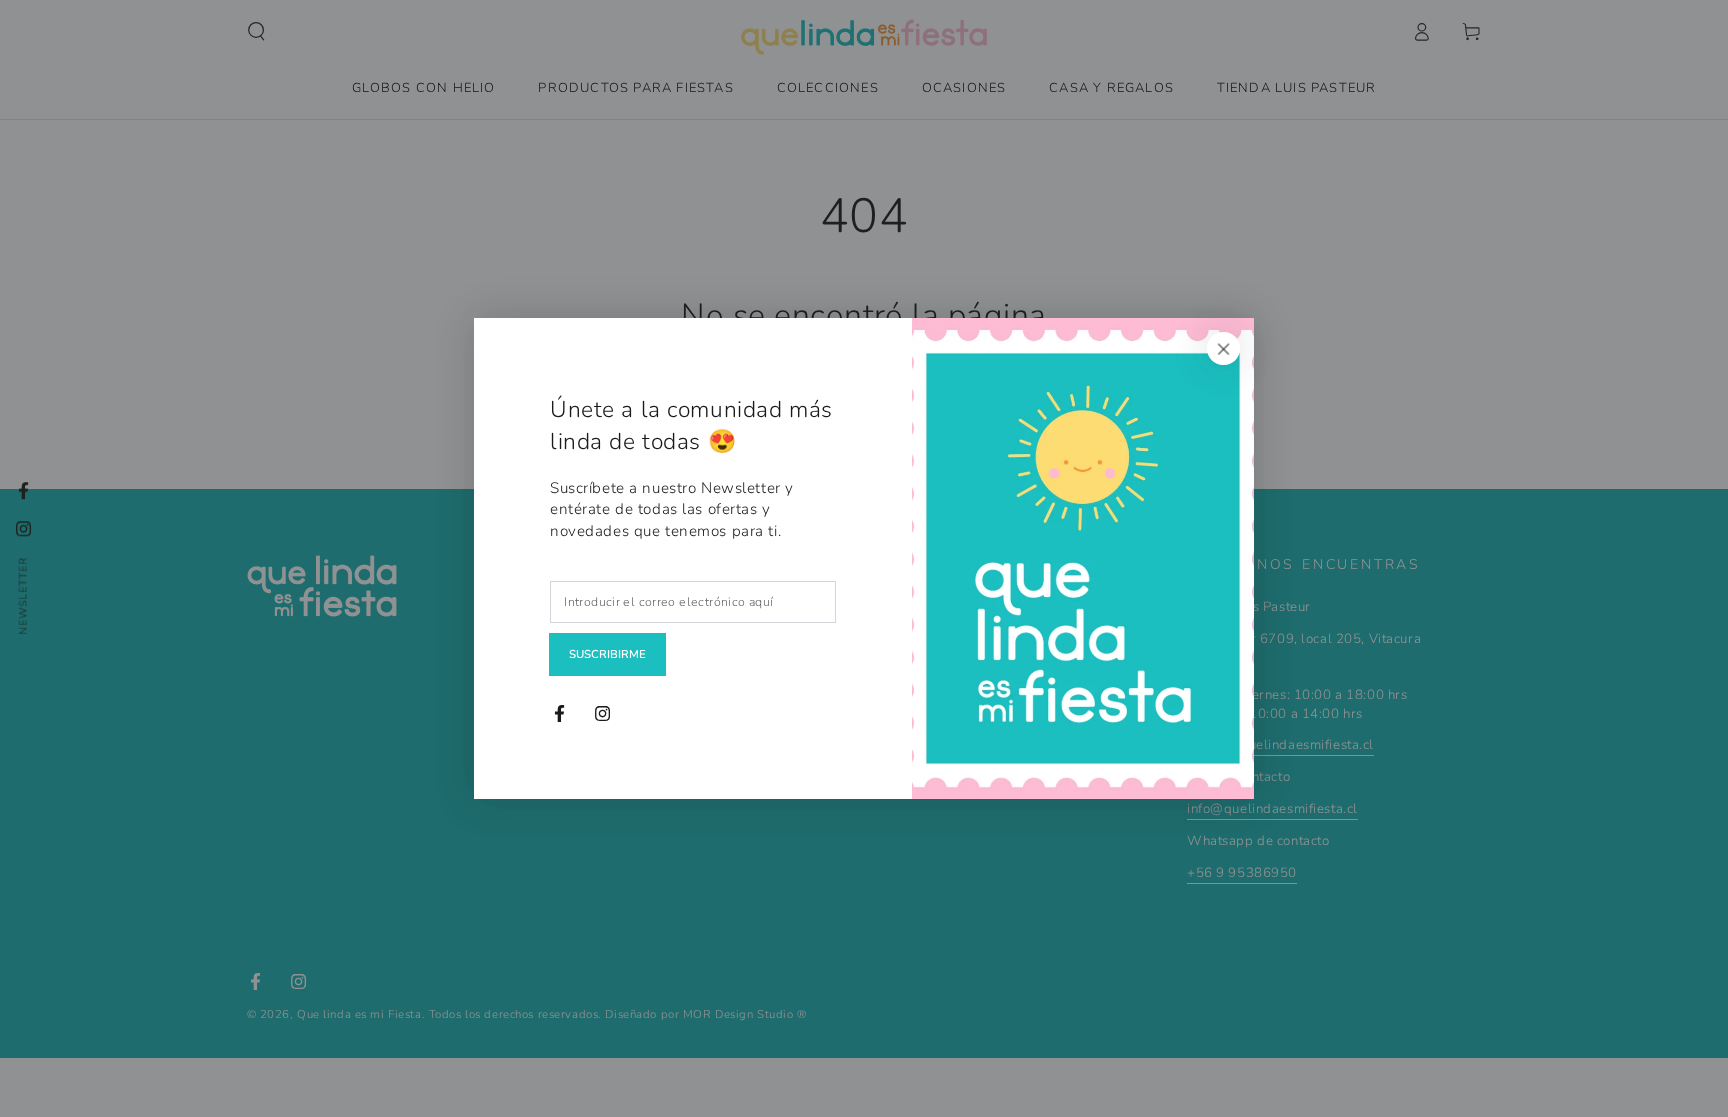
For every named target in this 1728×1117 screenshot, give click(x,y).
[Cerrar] (1224, 348)
